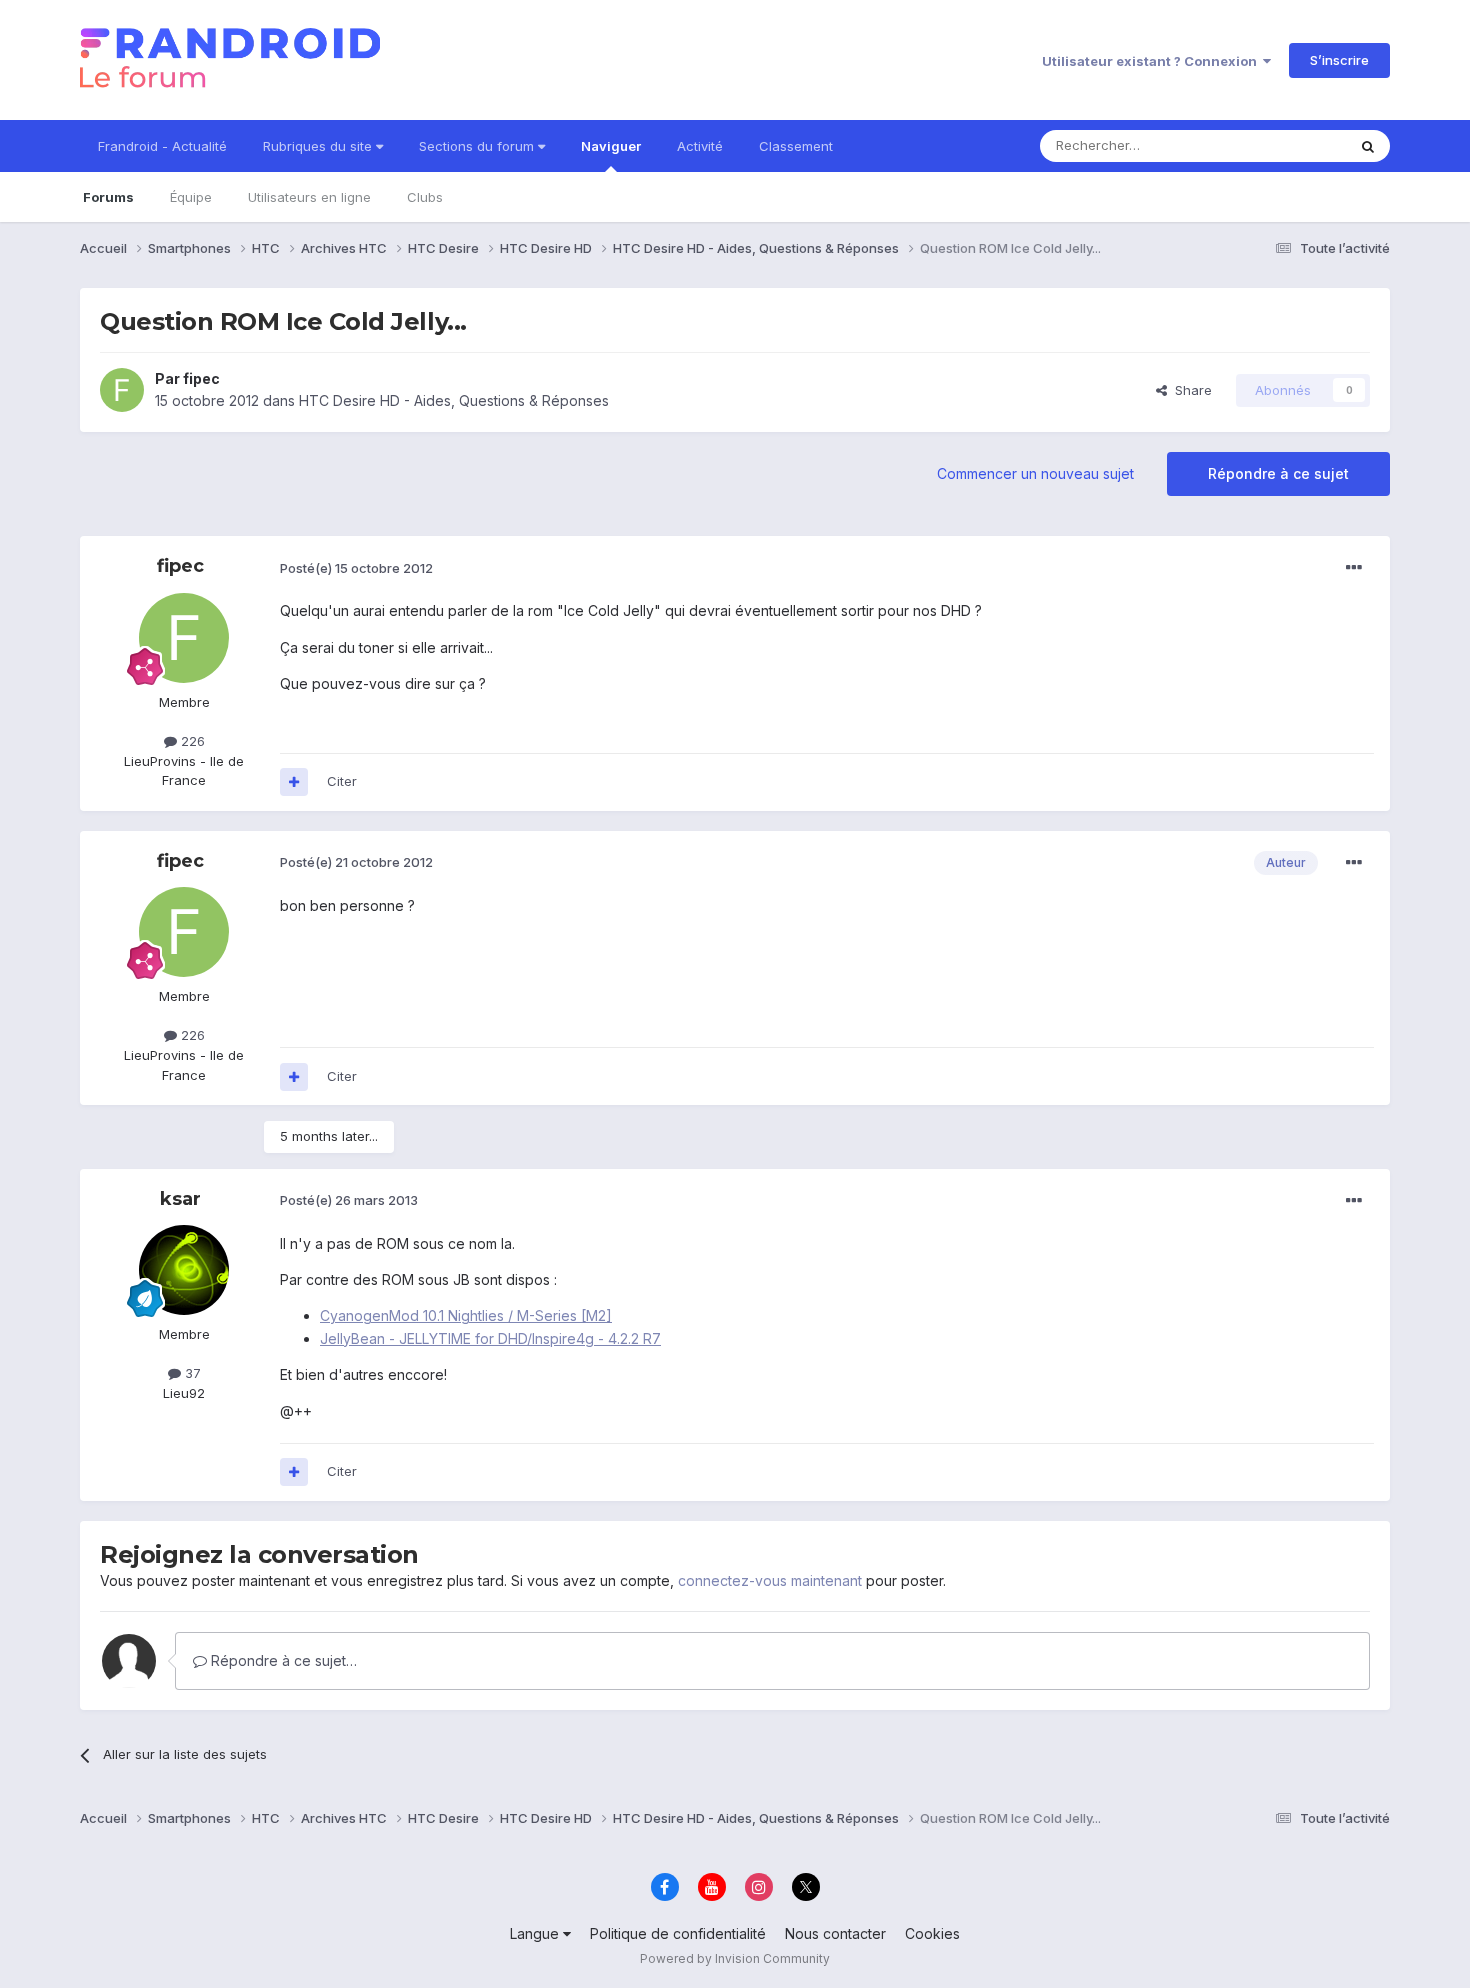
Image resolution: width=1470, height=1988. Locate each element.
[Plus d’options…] (1354, 568)
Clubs (425, 197)
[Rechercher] (1368, 146)
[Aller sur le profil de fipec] (122, 390)
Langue (536, 1933)
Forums (108, 197)
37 (191, 1373)
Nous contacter (835, 1933)
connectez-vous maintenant (770, 1580)
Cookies (932, 1933)
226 (191, 741)
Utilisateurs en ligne (309, 197)
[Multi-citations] (294, 782)
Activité (700, 146)
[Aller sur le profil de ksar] (184, 1270)
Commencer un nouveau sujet (1035, 473)
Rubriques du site (319, 146)
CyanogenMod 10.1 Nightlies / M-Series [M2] (466, 1315)
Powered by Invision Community (735, 1958)
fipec (201, 378)
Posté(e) (356, 568)
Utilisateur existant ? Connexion (1152, 61)
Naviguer (611, 146)
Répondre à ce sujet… (282, 1660)
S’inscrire (1339, 60)
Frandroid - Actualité (162, 146)
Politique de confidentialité (678, 1933)
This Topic (1287, 145)
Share (1189, 390)
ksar (180, 1199)
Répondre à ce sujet (1278, 473)
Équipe (191, 197)
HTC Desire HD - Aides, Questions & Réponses (454, 400)
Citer (342, 781)
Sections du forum (478, 146)
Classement (796, 146)
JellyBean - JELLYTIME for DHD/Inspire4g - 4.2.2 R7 (490, 1338)
